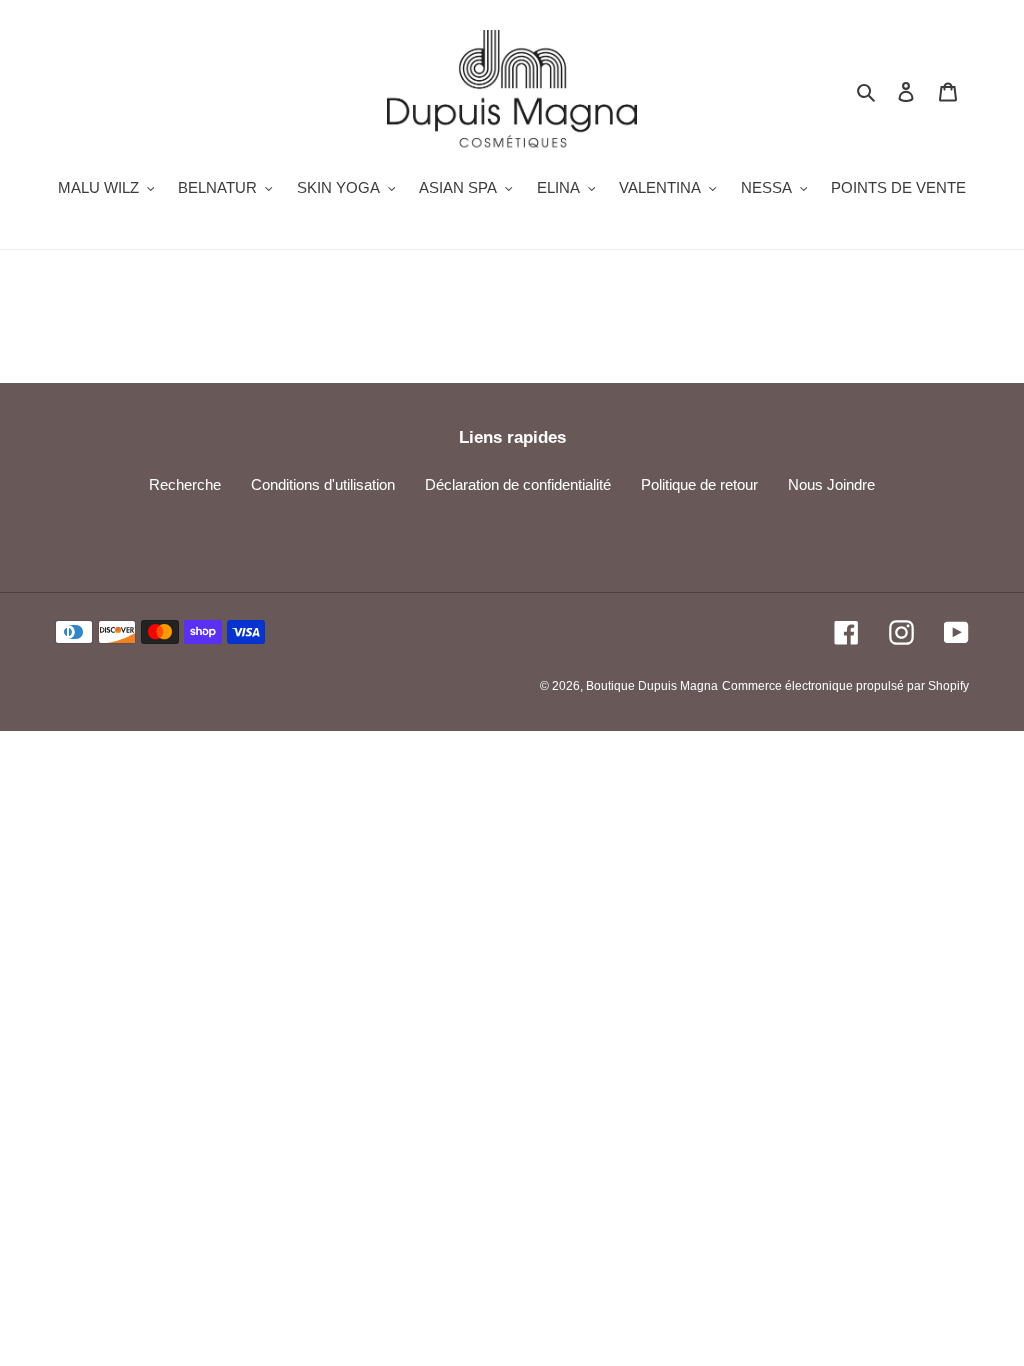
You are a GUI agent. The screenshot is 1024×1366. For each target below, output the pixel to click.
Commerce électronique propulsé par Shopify (845, 686)
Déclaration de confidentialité (518, 484)
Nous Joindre (831, 484)
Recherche (185, 484)
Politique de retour (699, 484)
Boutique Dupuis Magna (652, 686)
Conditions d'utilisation (323, 484)
